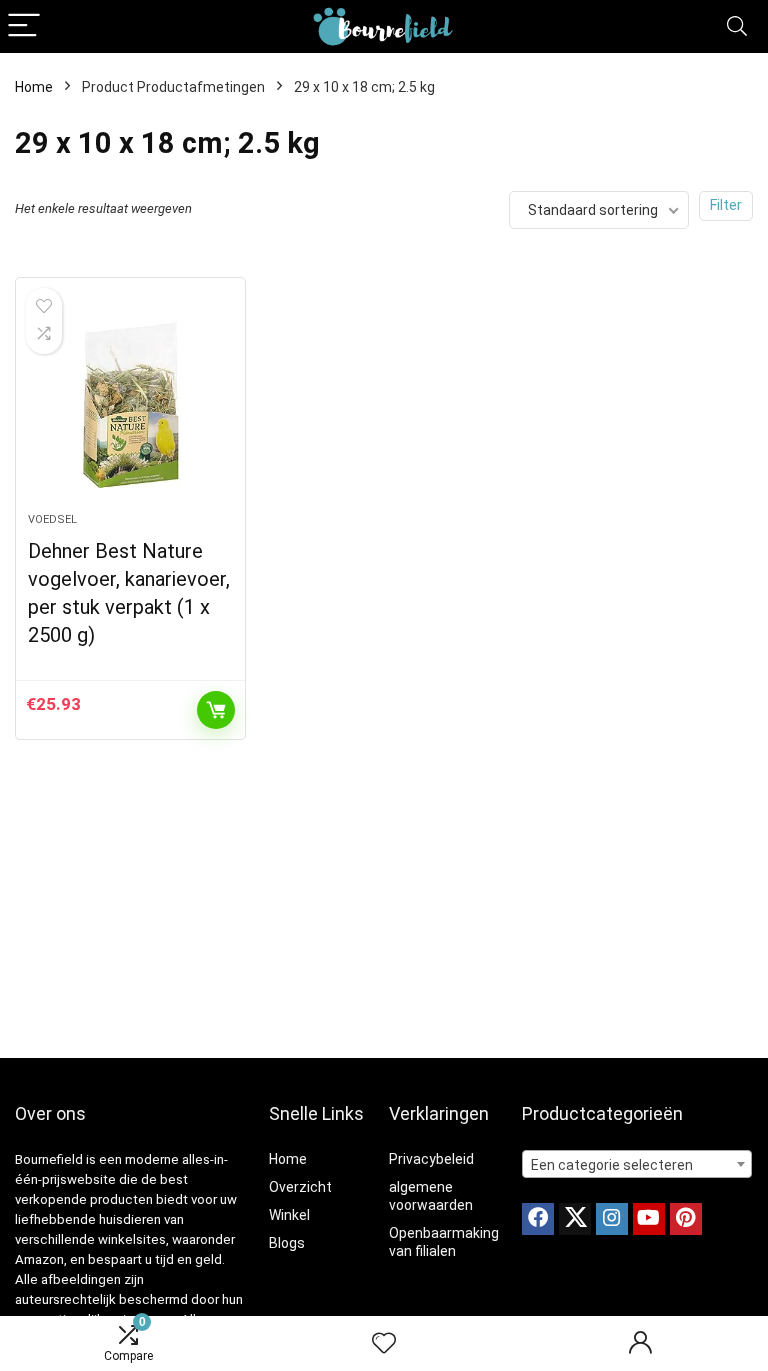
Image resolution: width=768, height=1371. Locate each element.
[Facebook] (538, 1219)
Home (34, 87)
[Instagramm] (612, 1219)
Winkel (289, 1215)
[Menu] (24, 26)
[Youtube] (649, 1219)
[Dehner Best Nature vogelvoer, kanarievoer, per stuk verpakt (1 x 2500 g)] (130, 405)
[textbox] (637, 1165)
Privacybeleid (431, 1159)
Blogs (287, 1243)
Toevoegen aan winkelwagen (216, 710)
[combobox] (637, 1164)
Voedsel (52, 519)
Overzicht (300, 1187)
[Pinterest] (686, 1219)
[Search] (737, 26)
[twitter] (575, 1219)
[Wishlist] (384, 1344)
